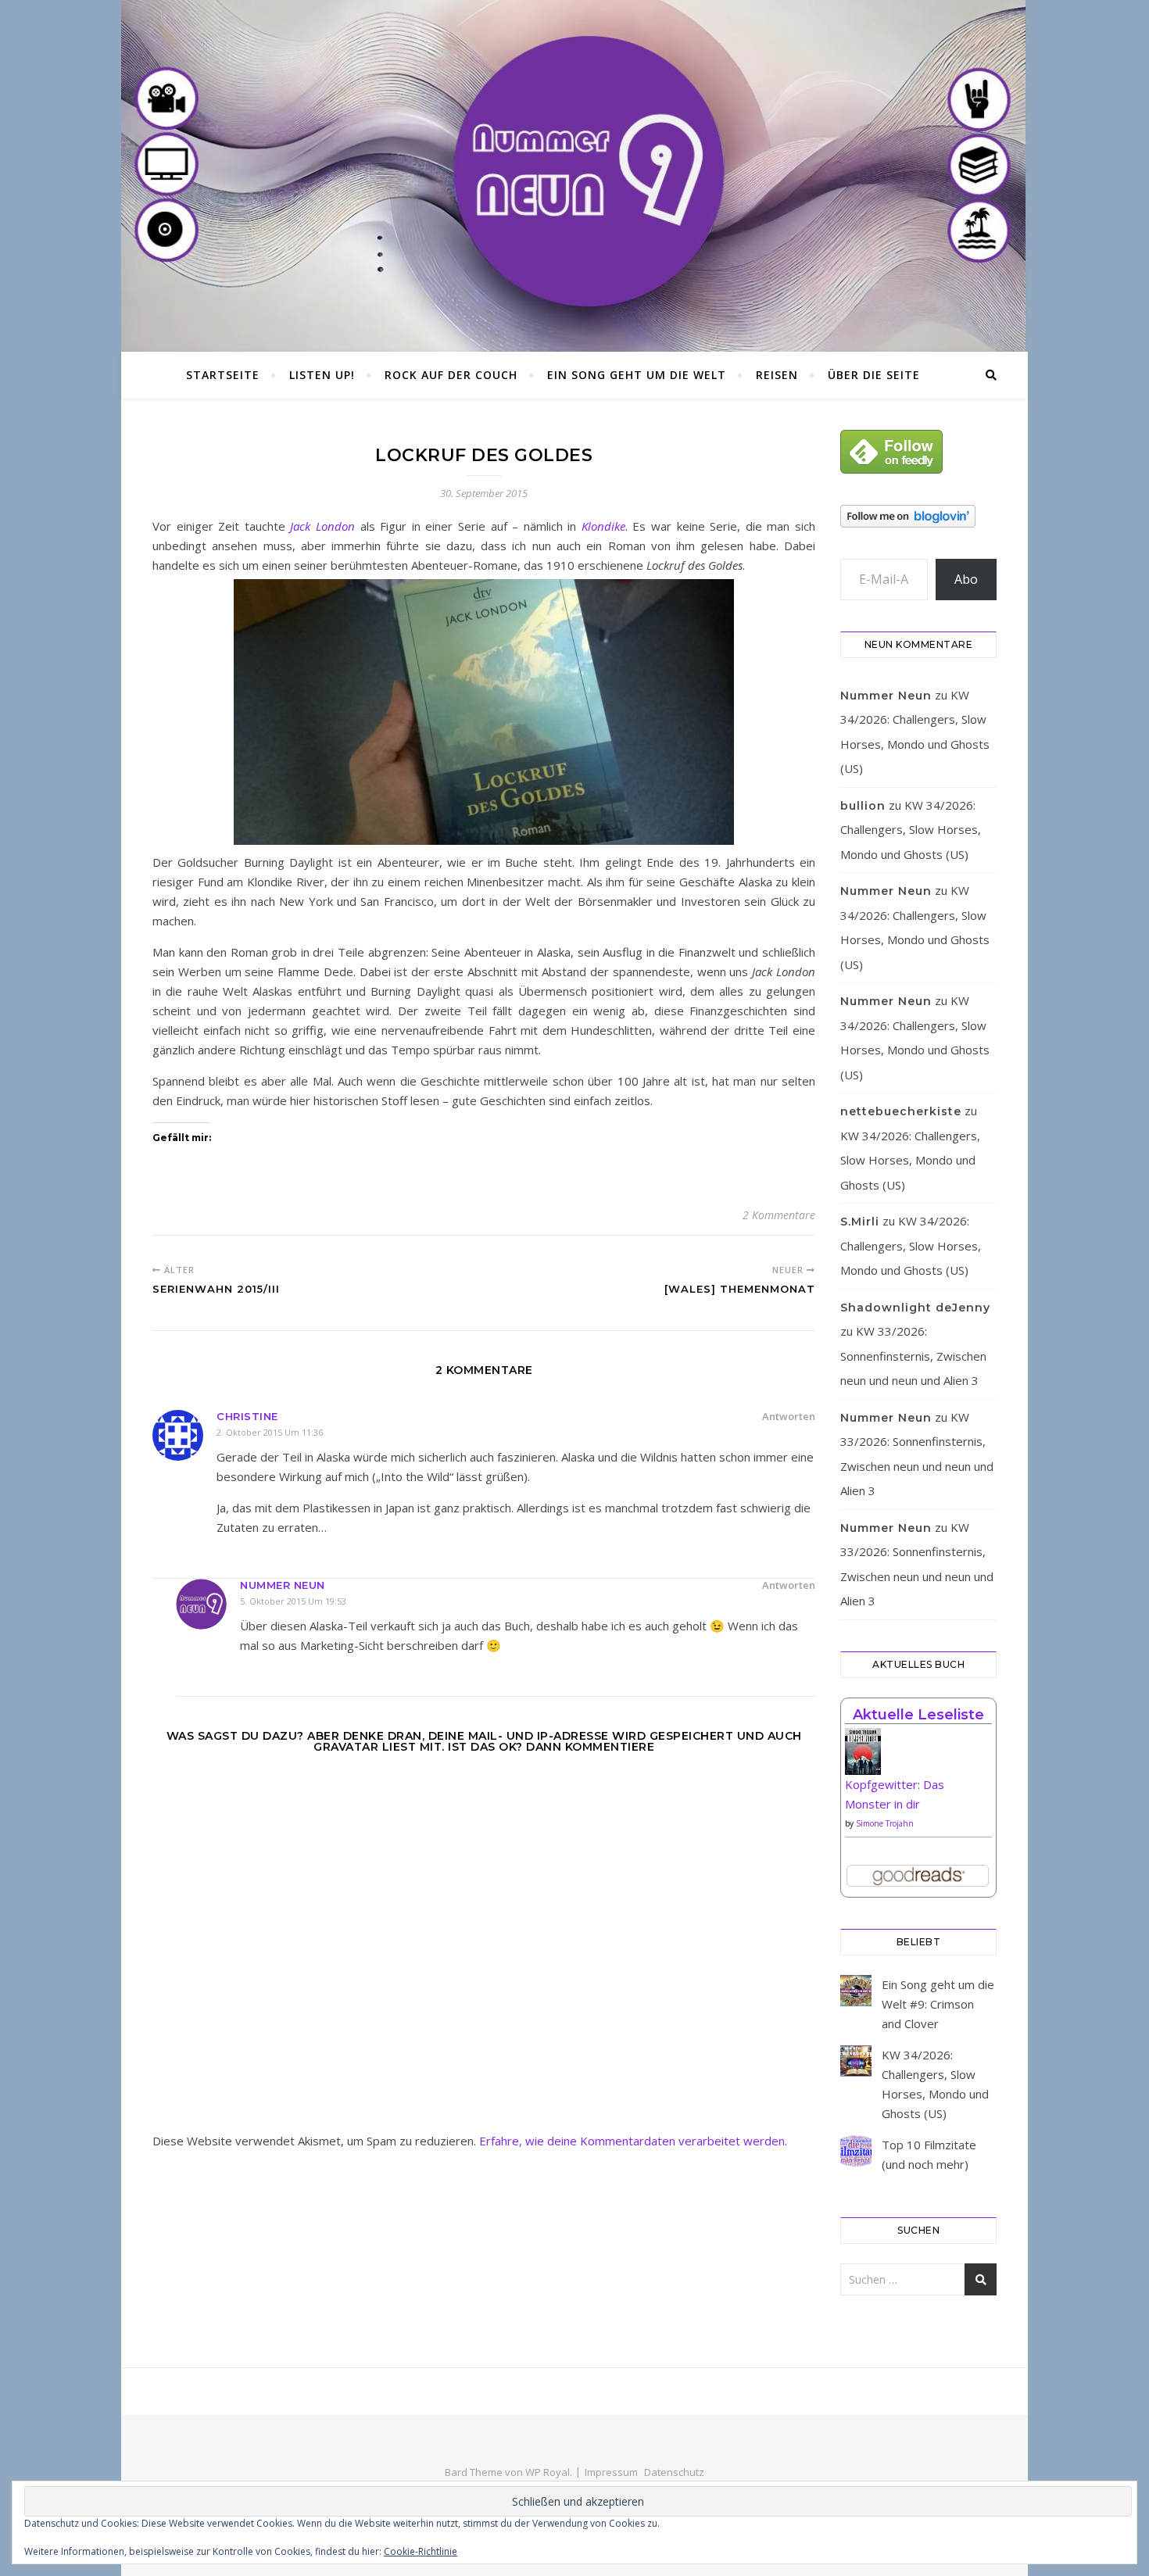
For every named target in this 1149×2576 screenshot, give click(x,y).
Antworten (789, 1416)
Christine (247, 1416)
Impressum (611, 2472)
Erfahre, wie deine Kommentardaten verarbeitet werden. (633, 2141)
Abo (966, 579)
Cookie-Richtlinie (421, 2551)
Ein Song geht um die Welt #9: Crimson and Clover (938, 2004)
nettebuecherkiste (901, 1111)
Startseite (223, 375)
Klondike (603, 526)
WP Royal (548, 2472)
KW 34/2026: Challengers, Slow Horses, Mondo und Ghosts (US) (911, 830)
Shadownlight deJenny (915, 1308)
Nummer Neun (283, 1585)
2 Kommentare (779, 1215)
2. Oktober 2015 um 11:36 (270, 1432)
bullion (863, 806)
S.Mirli (860, 1222)
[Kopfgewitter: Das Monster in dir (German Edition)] (918, 1757)
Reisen (777, 375)
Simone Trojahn (885, 1823)
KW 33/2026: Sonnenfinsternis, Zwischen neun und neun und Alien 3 (913, 1356)
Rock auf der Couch (451, 375)
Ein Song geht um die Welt (637, 375)
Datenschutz (674, 2472)
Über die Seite (874, 375)
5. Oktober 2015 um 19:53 (293, 1601)
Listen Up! (322, 375)
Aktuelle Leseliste (918, 1715)
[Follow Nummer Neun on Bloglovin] (918, 516)
